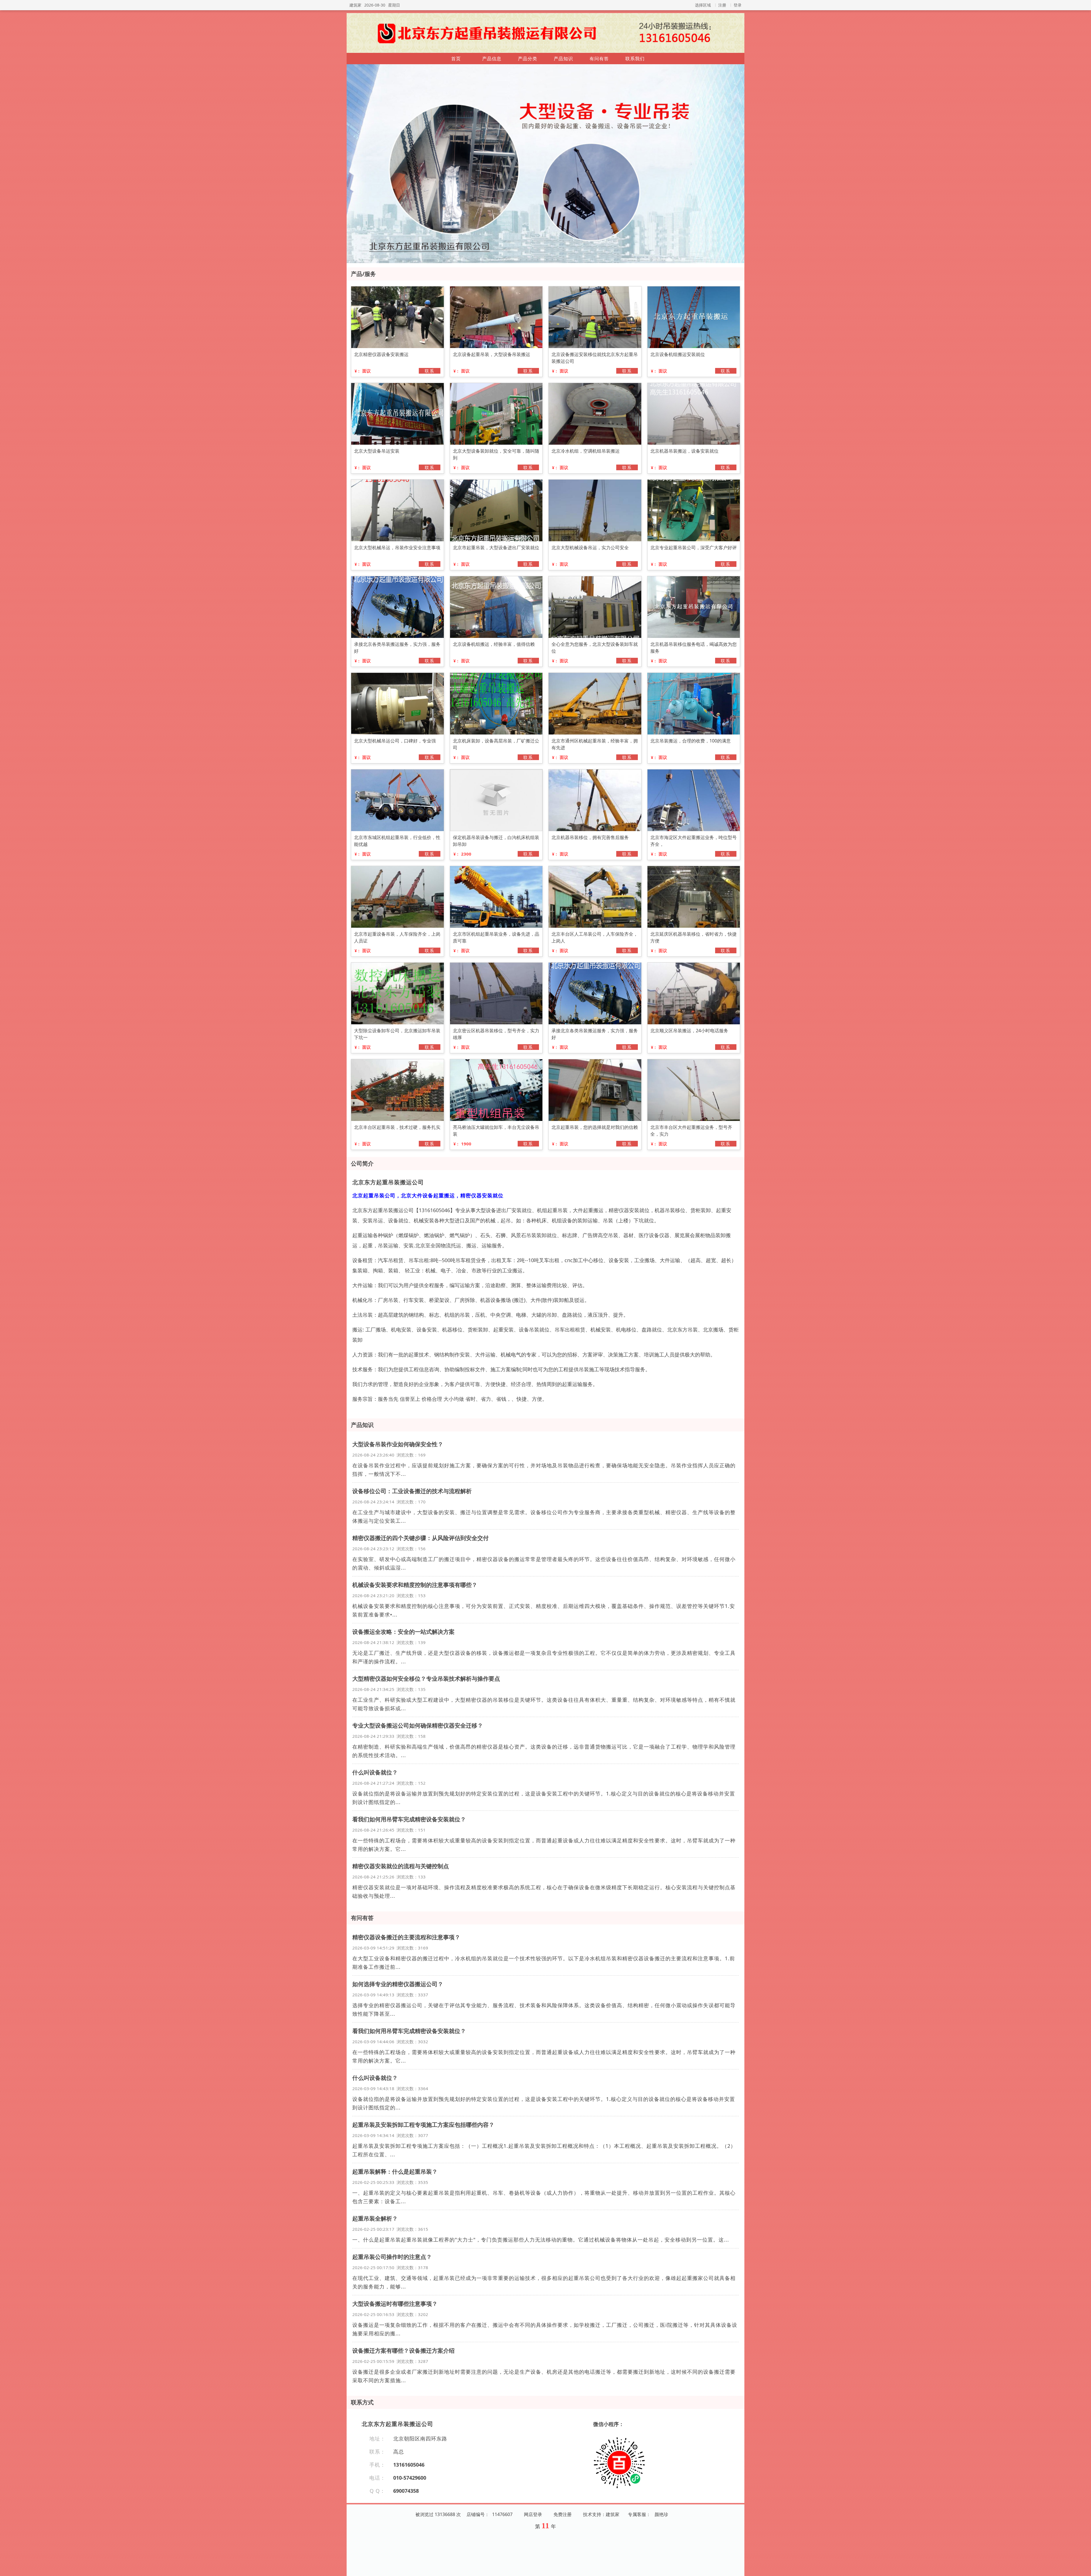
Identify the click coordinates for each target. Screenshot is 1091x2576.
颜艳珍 (661, 2514)
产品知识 (563, 59)
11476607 (502, 2514)
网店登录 (533, 2514)
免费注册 (563, 2514)
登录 (738, 5)
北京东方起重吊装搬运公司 (388, 1182)
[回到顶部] (1084, 2568)
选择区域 (703, 5)
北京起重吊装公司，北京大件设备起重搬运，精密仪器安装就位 (428, 1195)
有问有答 (599, 59)
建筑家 (355, 5)
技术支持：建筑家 (601, 2514)
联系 (430, 371)
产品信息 (492, 59)
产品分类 (528, 59)
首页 (456, 59)
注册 (722, 5)
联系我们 (635, 59)
